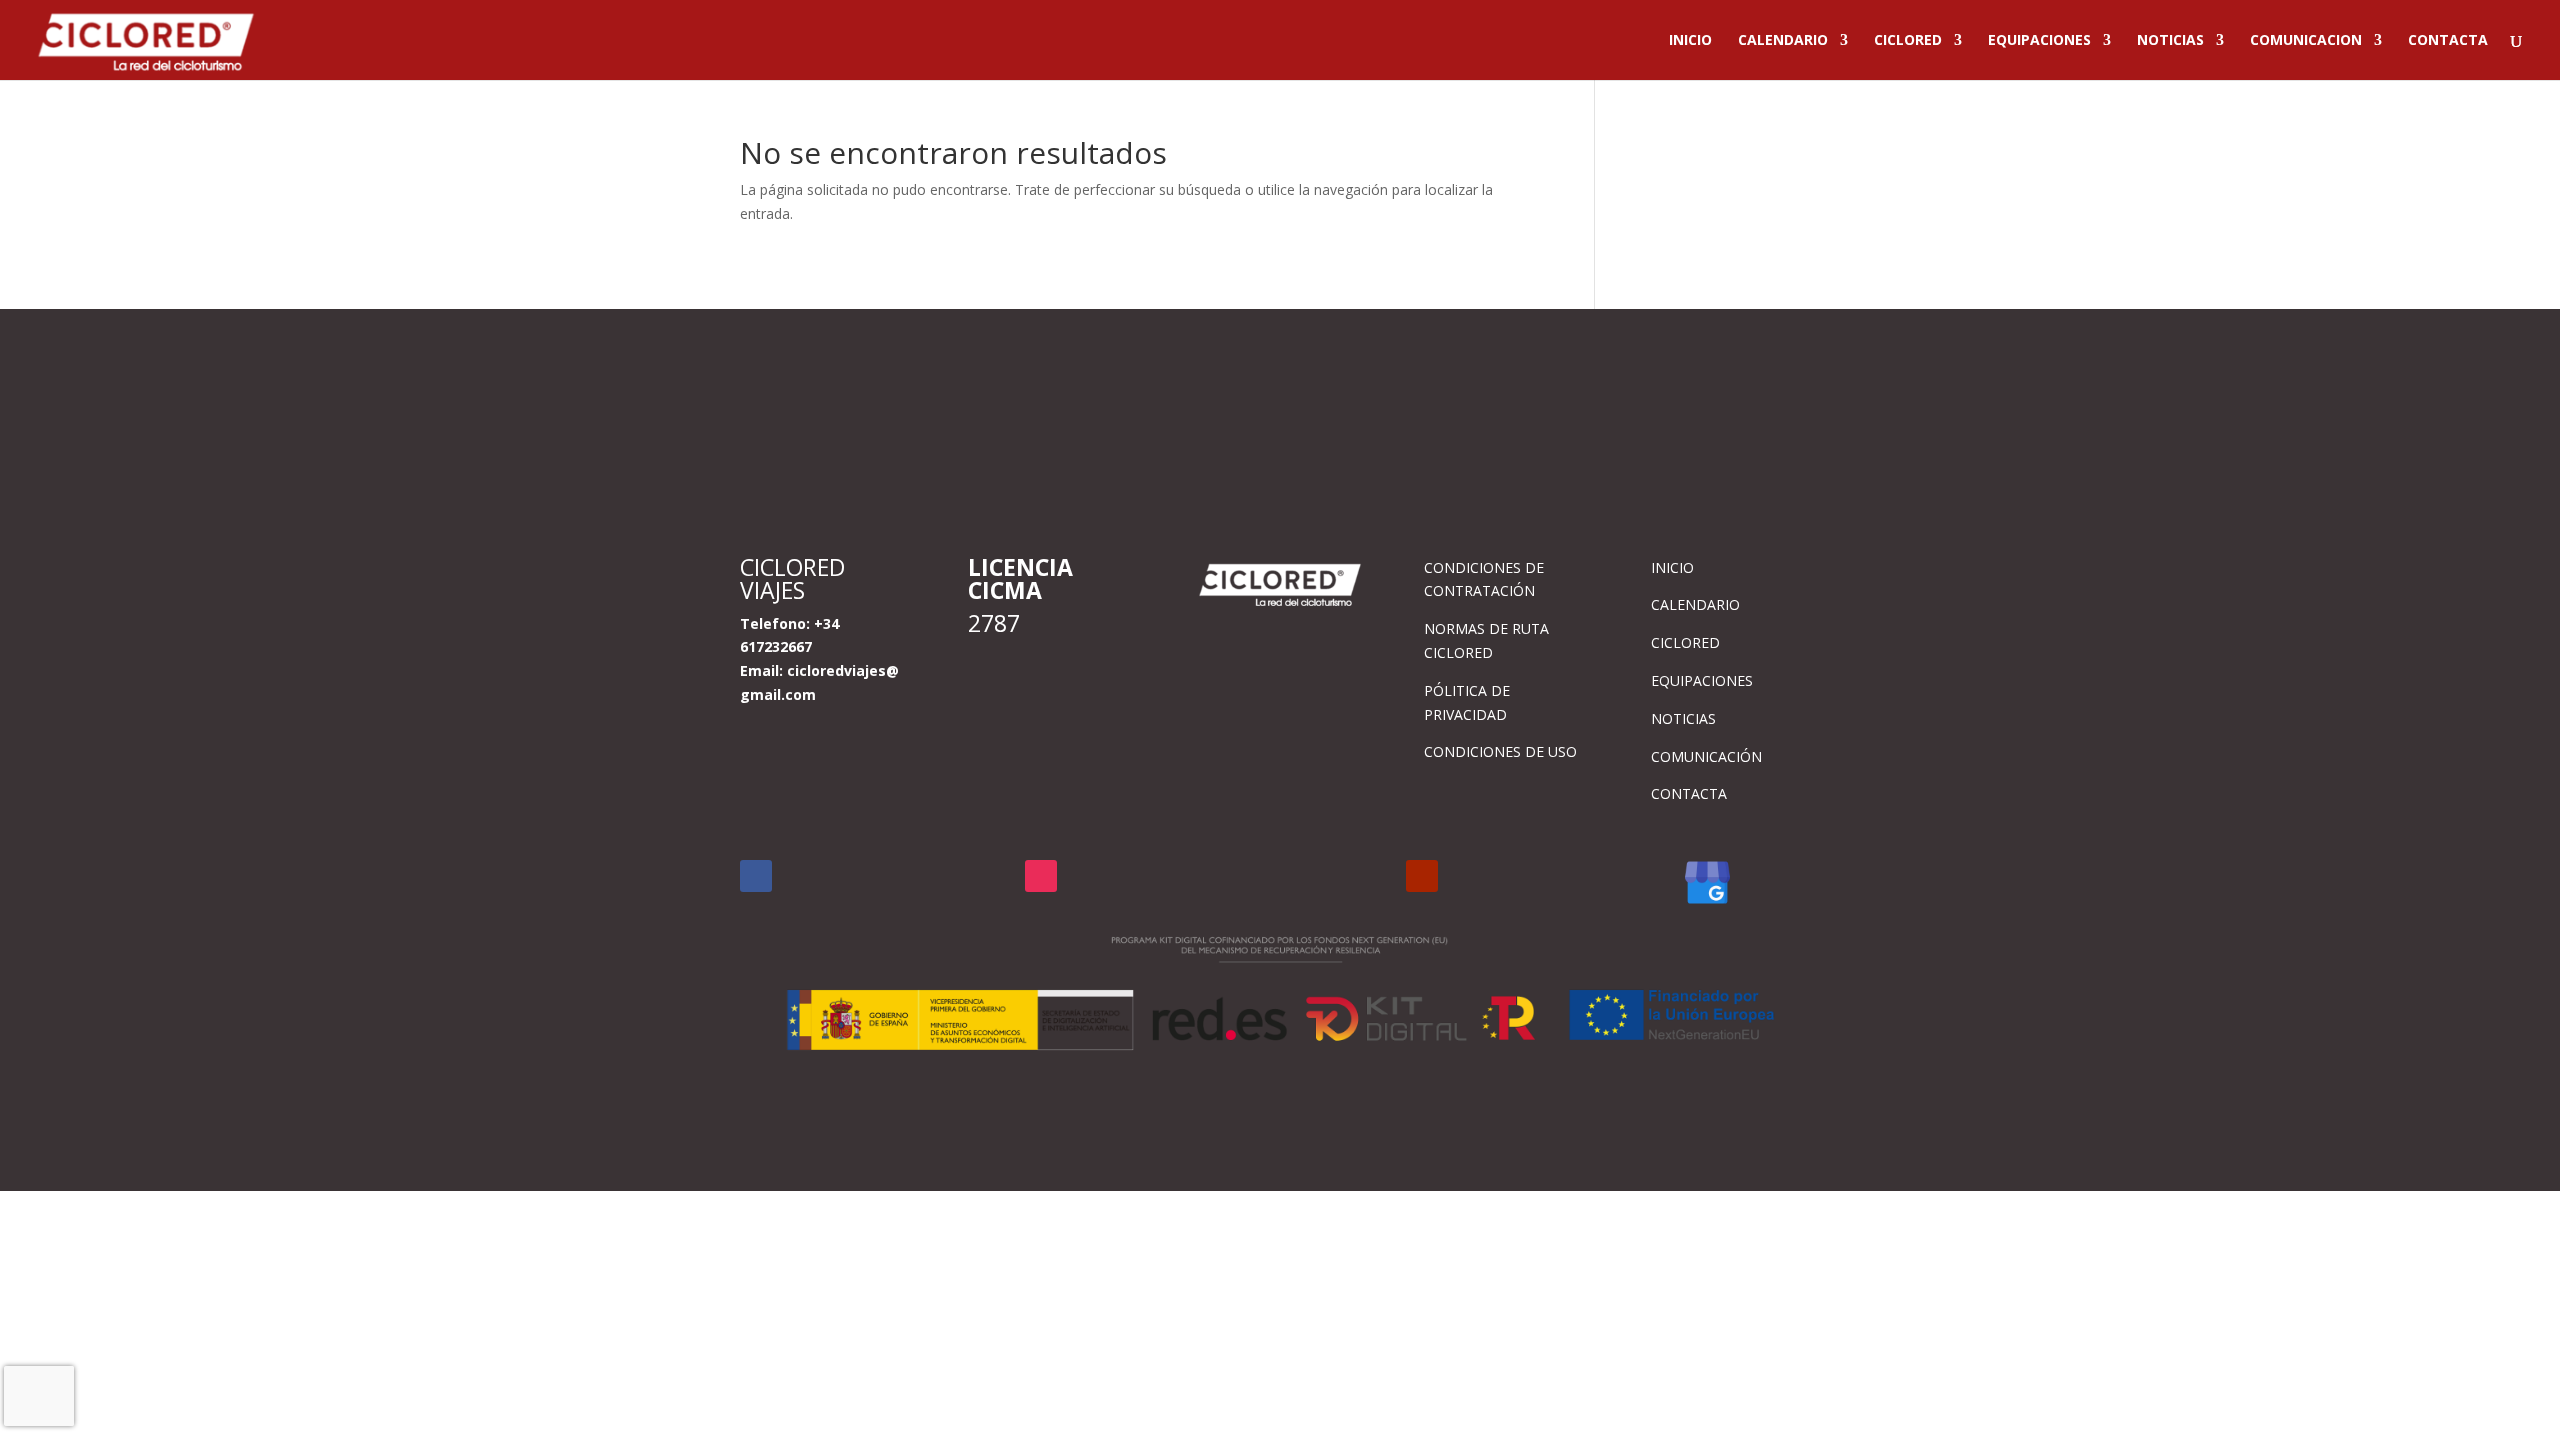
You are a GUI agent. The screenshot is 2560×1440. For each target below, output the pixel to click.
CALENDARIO (1783, 41)
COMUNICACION (2306, 41)
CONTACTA (2448, 41)
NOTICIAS (2170, 41)
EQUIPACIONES (2039, 41)
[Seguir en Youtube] (1422, 876)
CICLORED (1908, 41)
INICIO (1690, 41)
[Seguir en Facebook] (756, 876)
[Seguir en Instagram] (1041, 876)
